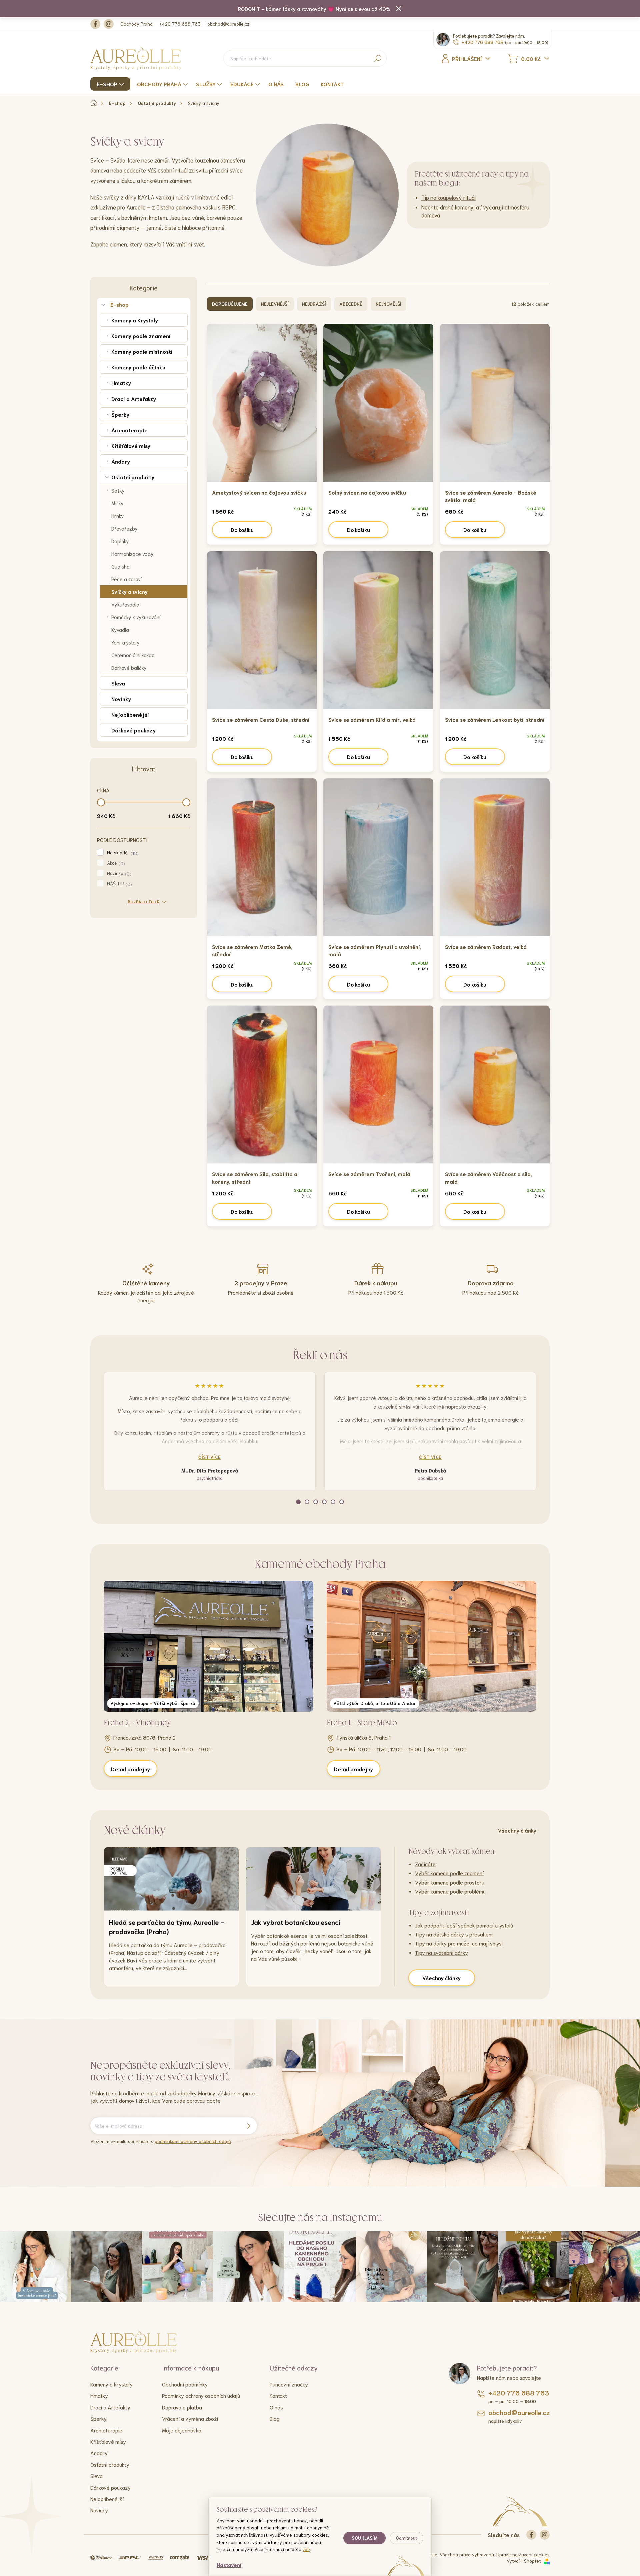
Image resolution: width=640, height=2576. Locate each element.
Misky (117, 503)
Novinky (121, 699)
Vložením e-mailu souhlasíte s (161, 2141)
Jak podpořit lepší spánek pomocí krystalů (464, 1925)
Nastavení (229, 2565)
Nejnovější (388, 304)
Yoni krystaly (125, 642)
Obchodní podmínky (185, 2384)
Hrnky (118, 516)
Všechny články (517, 1830)
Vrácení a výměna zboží (190, 2418)
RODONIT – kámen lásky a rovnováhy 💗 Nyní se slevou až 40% (314, 8)
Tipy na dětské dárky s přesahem (454, 1934)
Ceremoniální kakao (133, 655)
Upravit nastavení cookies (523, 2554)
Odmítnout (406, 2538)
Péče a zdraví (126, 579)
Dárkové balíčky (129, 667)
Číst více (210, 1457)
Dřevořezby (124, 528)
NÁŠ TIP (119, 884)
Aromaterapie (129, 430)
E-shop (119, 304)
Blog (275, 2418)
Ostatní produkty (133, 477)
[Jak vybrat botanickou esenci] (313, 1879)
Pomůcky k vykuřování (136, 617)
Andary (121, 461)
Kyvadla (120, 630)
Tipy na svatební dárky (441, 1952)
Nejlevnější (275, 304)
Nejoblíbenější (130, 714)
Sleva (118, 683)
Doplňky (120, 541)
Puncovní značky (289, 2384)
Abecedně (351, 304)
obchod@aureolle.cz (228, 24)
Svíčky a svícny (129, 592)
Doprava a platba (182, 2407)
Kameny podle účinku (138, 367)
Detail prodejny (130, 1769)
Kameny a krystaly (111, 2384)
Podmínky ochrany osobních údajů (201, 2395)
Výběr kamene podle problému (450, 1891)
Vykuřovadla (125, 604)
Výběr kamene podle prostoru (450, 1882)
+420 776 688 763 (180, 24)
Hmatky (121, 383)
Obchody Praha (136, 24)
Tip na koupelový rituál (448, 197)
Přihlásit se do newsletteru (248, 2126)
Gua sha (120, 566)
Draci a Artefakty (134, 399)
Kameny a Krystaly (135, 320)
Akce (115, 863)
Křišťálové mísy (131, 445)
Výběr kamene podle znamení (449, 1873)
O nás (276, 2407)
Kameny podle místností (142, 351)
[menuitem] (111, 84)
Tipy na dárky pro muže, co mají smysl (459, 1943)
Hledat (378, 58)
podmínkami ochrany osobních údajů (193, 2141)
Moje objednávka (182, 2430)
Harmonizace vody (132, 554)
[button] (298, 1502)
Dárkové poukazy (133, 730)
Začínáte (425, 1864)
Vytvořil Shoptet (524, 2561)
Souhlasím (364, 2538)
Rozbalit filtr (144, 901)
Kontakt (278, 2395)
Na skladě (122, 853)
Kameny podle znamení (141, 336)
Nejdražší (314, 304)
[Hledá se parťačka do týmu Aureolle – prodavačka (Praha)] (171, 1879)
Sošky (118, 490)
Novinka (118, 873)
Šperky (120, 414)
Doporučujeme (230, 304)
